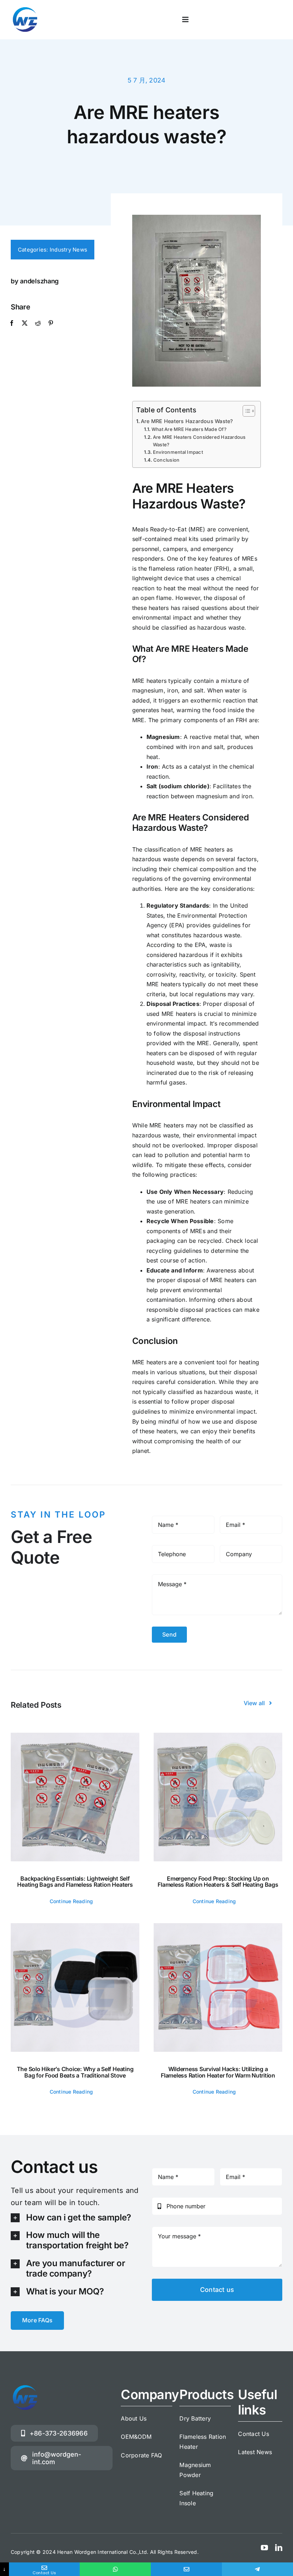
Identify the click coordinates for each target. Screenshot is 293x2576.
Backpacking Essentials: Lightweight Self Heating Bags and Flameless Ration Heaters (75, 1882)
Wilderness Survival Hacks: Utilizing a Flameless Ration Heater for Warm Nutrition (218, 2072)
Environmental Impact (178, 452)
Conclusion (166, 460)
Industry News (68, 250)
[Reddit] (38, 323)
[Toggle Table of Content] (245, 411)
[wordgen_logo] (25, 8)
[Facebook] (12, 323)
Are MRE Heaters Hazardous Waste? (187, 421)
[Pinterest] (51, 323)
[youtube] (264, 2548)
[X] (25, 323)
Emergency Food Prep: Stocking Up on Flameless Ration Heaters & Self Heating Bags (218, 1882)
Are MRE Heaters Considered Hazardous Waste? (199, 441)
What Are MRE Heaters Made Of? (189, 429)
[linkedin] (279, 2548)
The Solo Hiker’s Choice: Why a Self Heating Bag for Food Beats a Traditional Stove (75, 2072)
